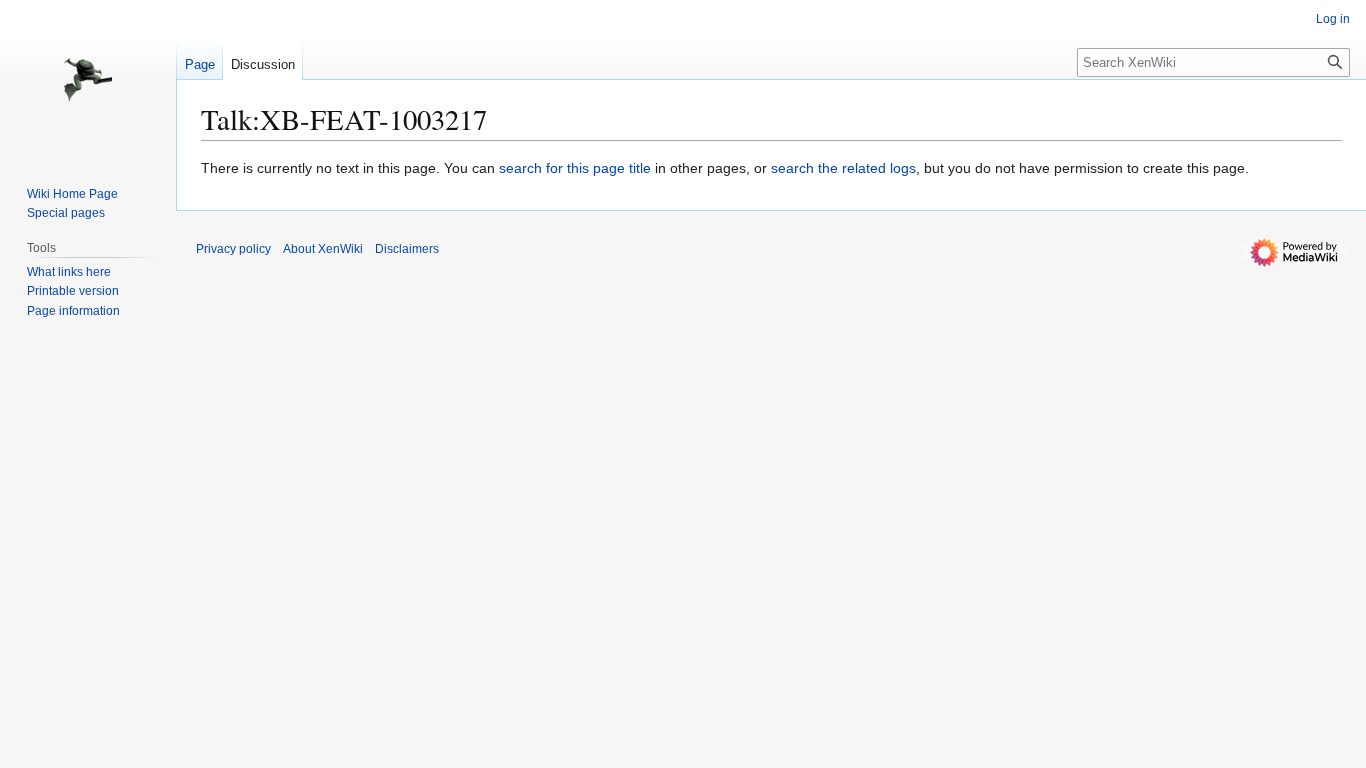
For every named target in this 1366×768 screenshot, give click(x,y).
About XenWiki (323, 249)
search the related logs (843, 168)
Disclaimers (407, 249)
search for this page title (575, 168)
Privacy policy (233, 249)
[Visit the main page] (88, 80)
